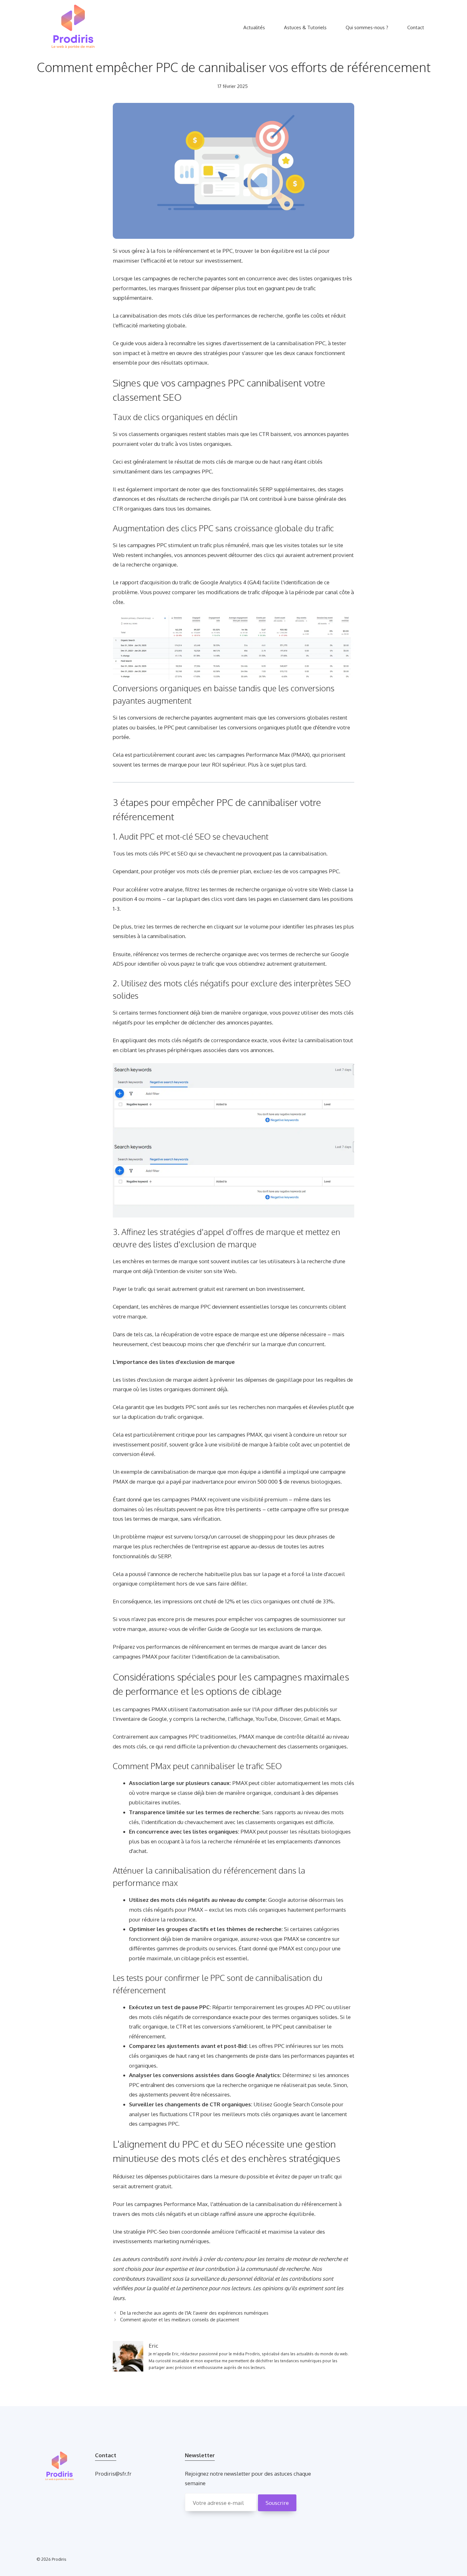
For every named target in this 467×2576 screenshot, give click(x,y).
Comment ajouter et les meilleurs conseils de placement (180, 2319)
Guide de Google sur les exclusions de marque (264, 1629)
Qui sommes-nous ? (367, 27)
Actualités (254, 27)
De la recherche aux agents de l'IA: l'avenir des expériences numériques (194, 2313)
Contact (416, 27)
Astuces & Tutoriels (305, 27)
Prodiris (59, 2559)
